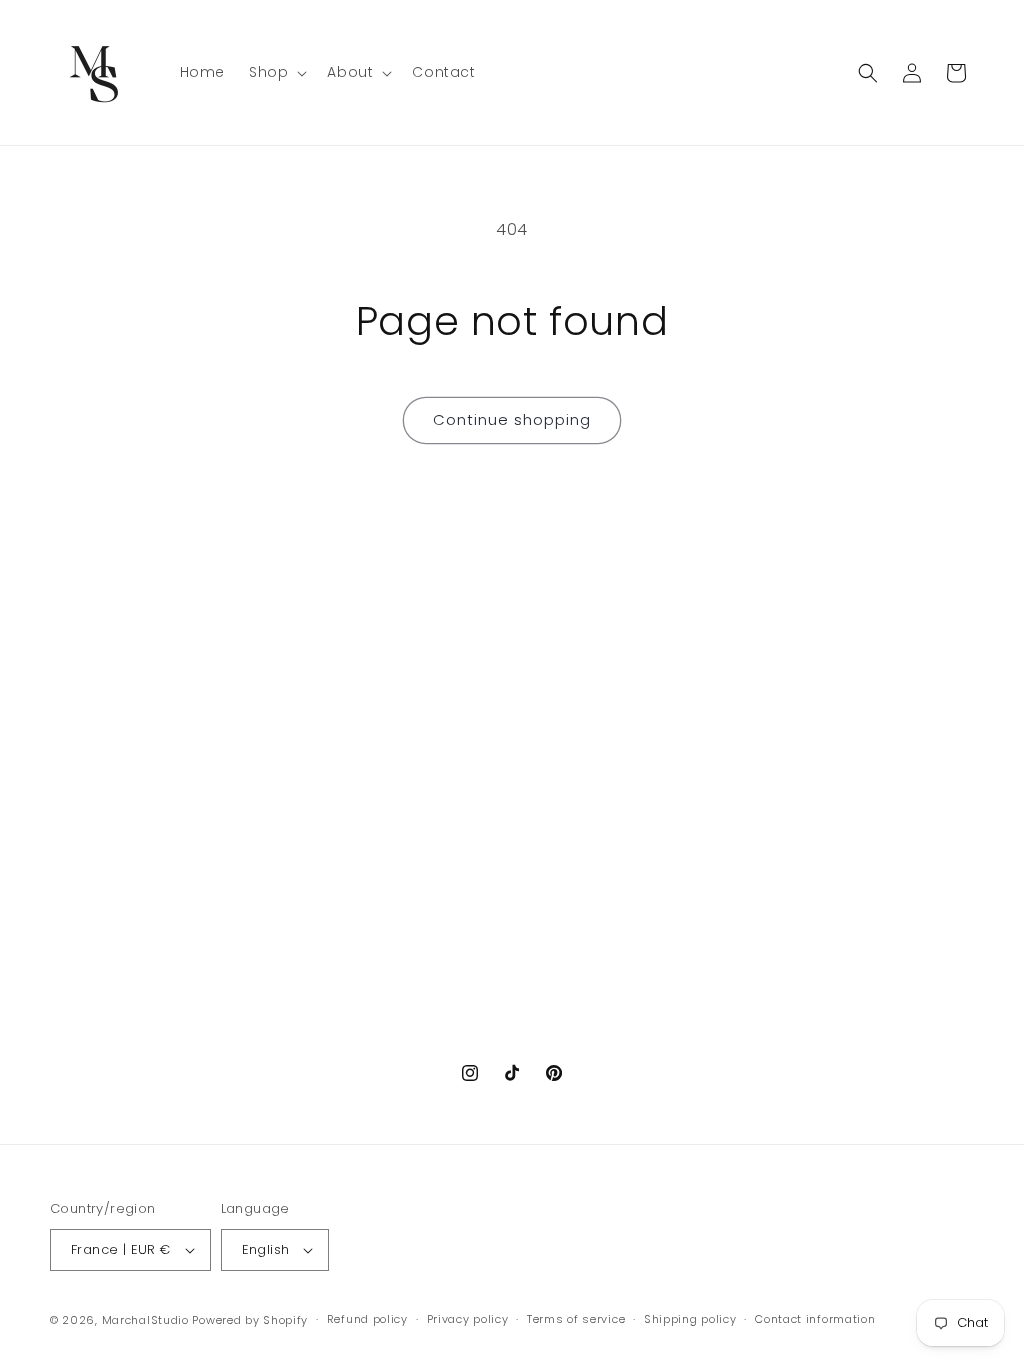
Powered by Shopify (250, 1320)
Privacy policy (468, 1319)
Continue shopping (512, 419)
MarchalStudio (145, 1320)
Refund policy (367, 1319)
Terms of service (576, 1319)
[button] (276, 72)
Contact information (815, 1319)
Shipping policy (690, 1319)
